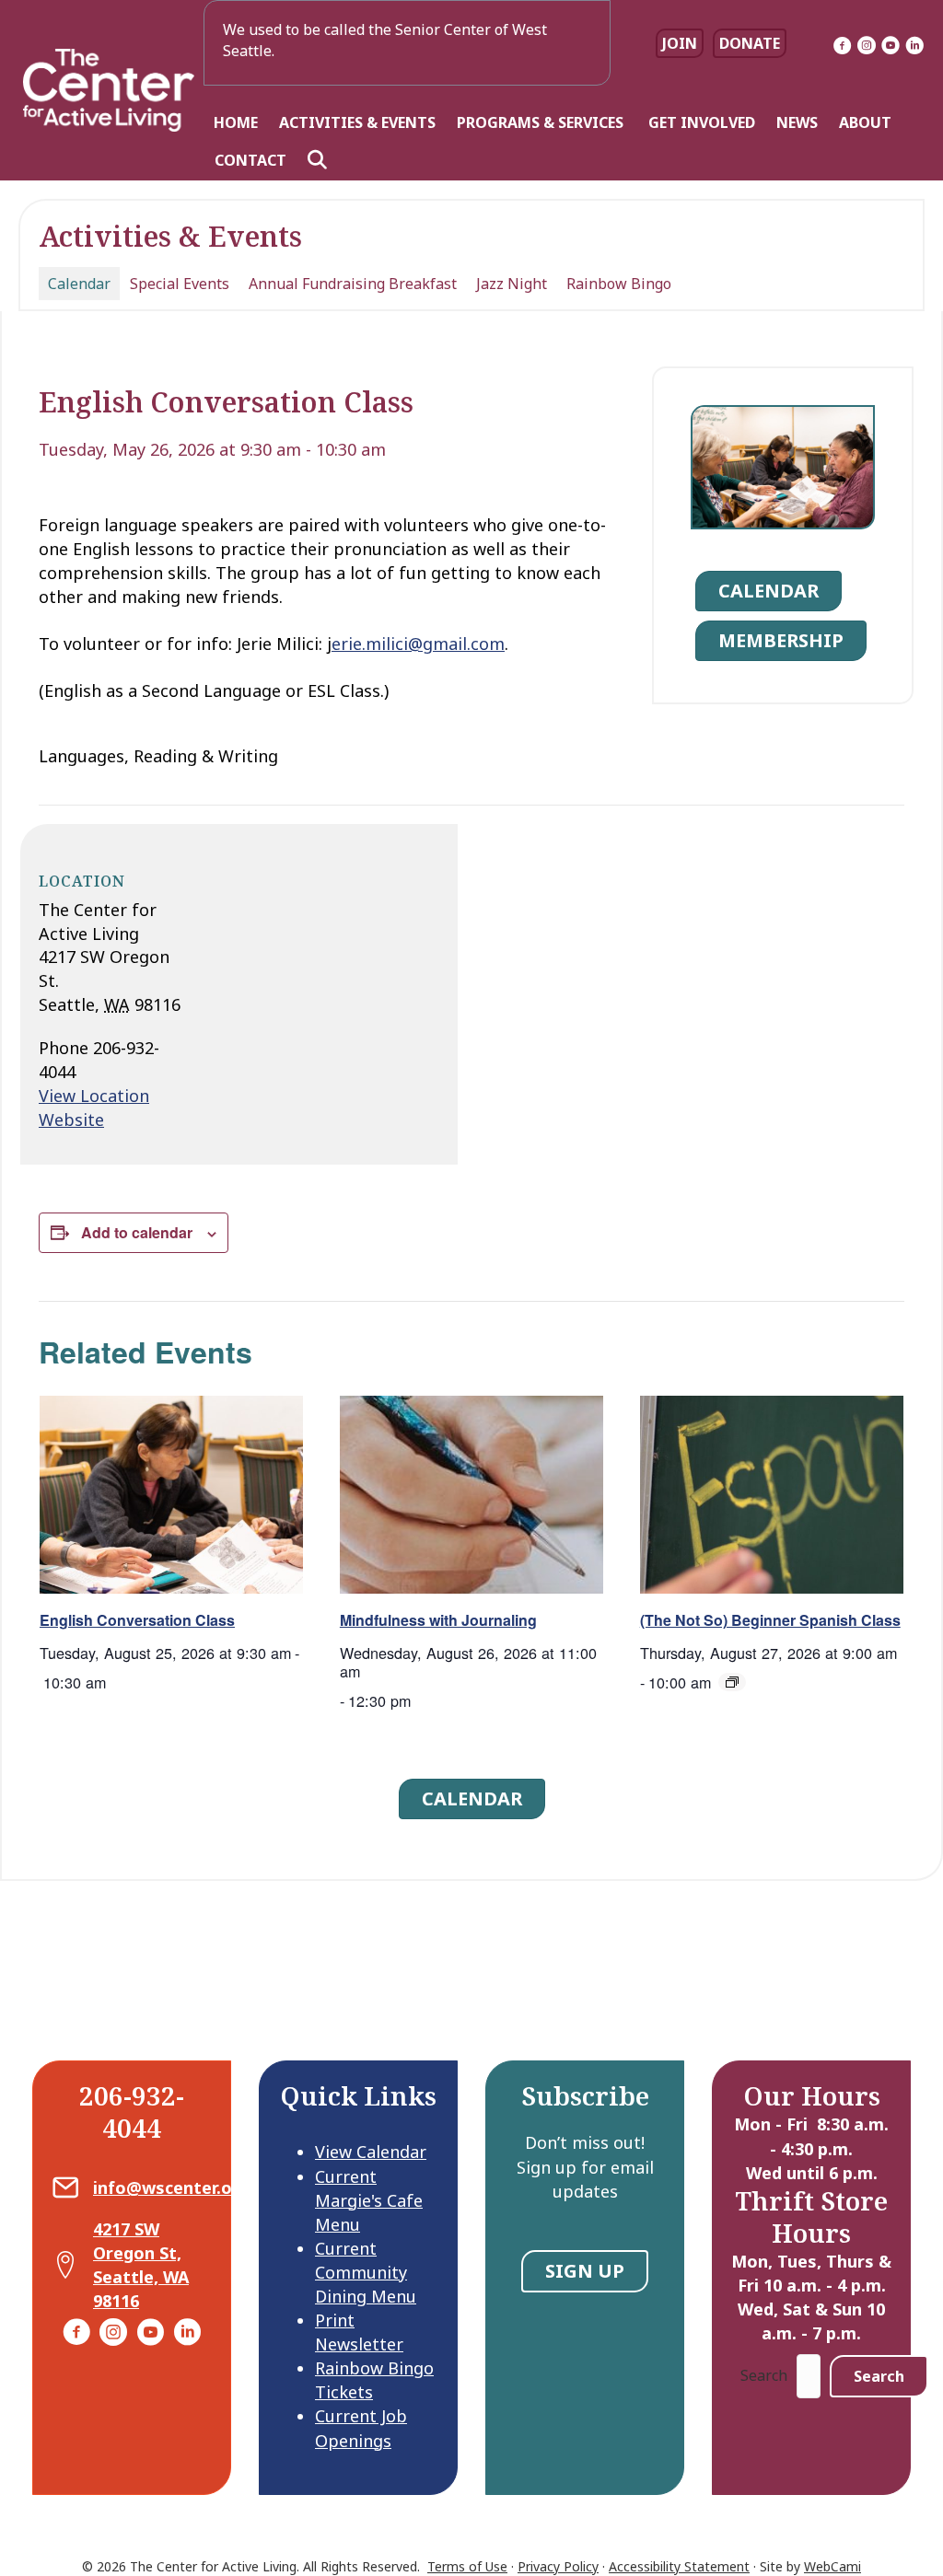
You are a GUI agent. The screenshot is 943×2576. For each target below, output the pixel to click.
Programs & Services (542, 122)
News (797, 122)
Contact (250, 160)
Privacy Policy (558, 2566)
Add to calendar (137, 1232)
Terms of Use (467, 2566)
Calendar (79, 284)
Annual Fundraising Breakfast (353, 284)
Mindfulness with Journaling (438, 1620)
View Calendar (371, 2152)
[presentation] (171, 1495)
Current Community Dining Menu (366, 2272)
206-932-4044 (132, 2112)
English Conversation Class (137, 1620)
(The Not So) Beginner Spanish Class (770, 1620)
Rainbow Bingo (619, 284)
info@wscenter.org (171, 2187)
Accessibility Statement (679, 2566)
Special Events (180, 284)
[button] (321, 160)
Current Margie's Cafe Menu (369, 2200)
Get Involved (702, 122)
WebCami (832, 2566)
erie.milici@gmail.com (418, 644)
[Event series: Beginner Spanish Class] (732, 1682)
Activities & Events (357, 122)
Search (764, 2375)
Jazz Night (512, 284)
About (865, 122)
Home (236, 122)
